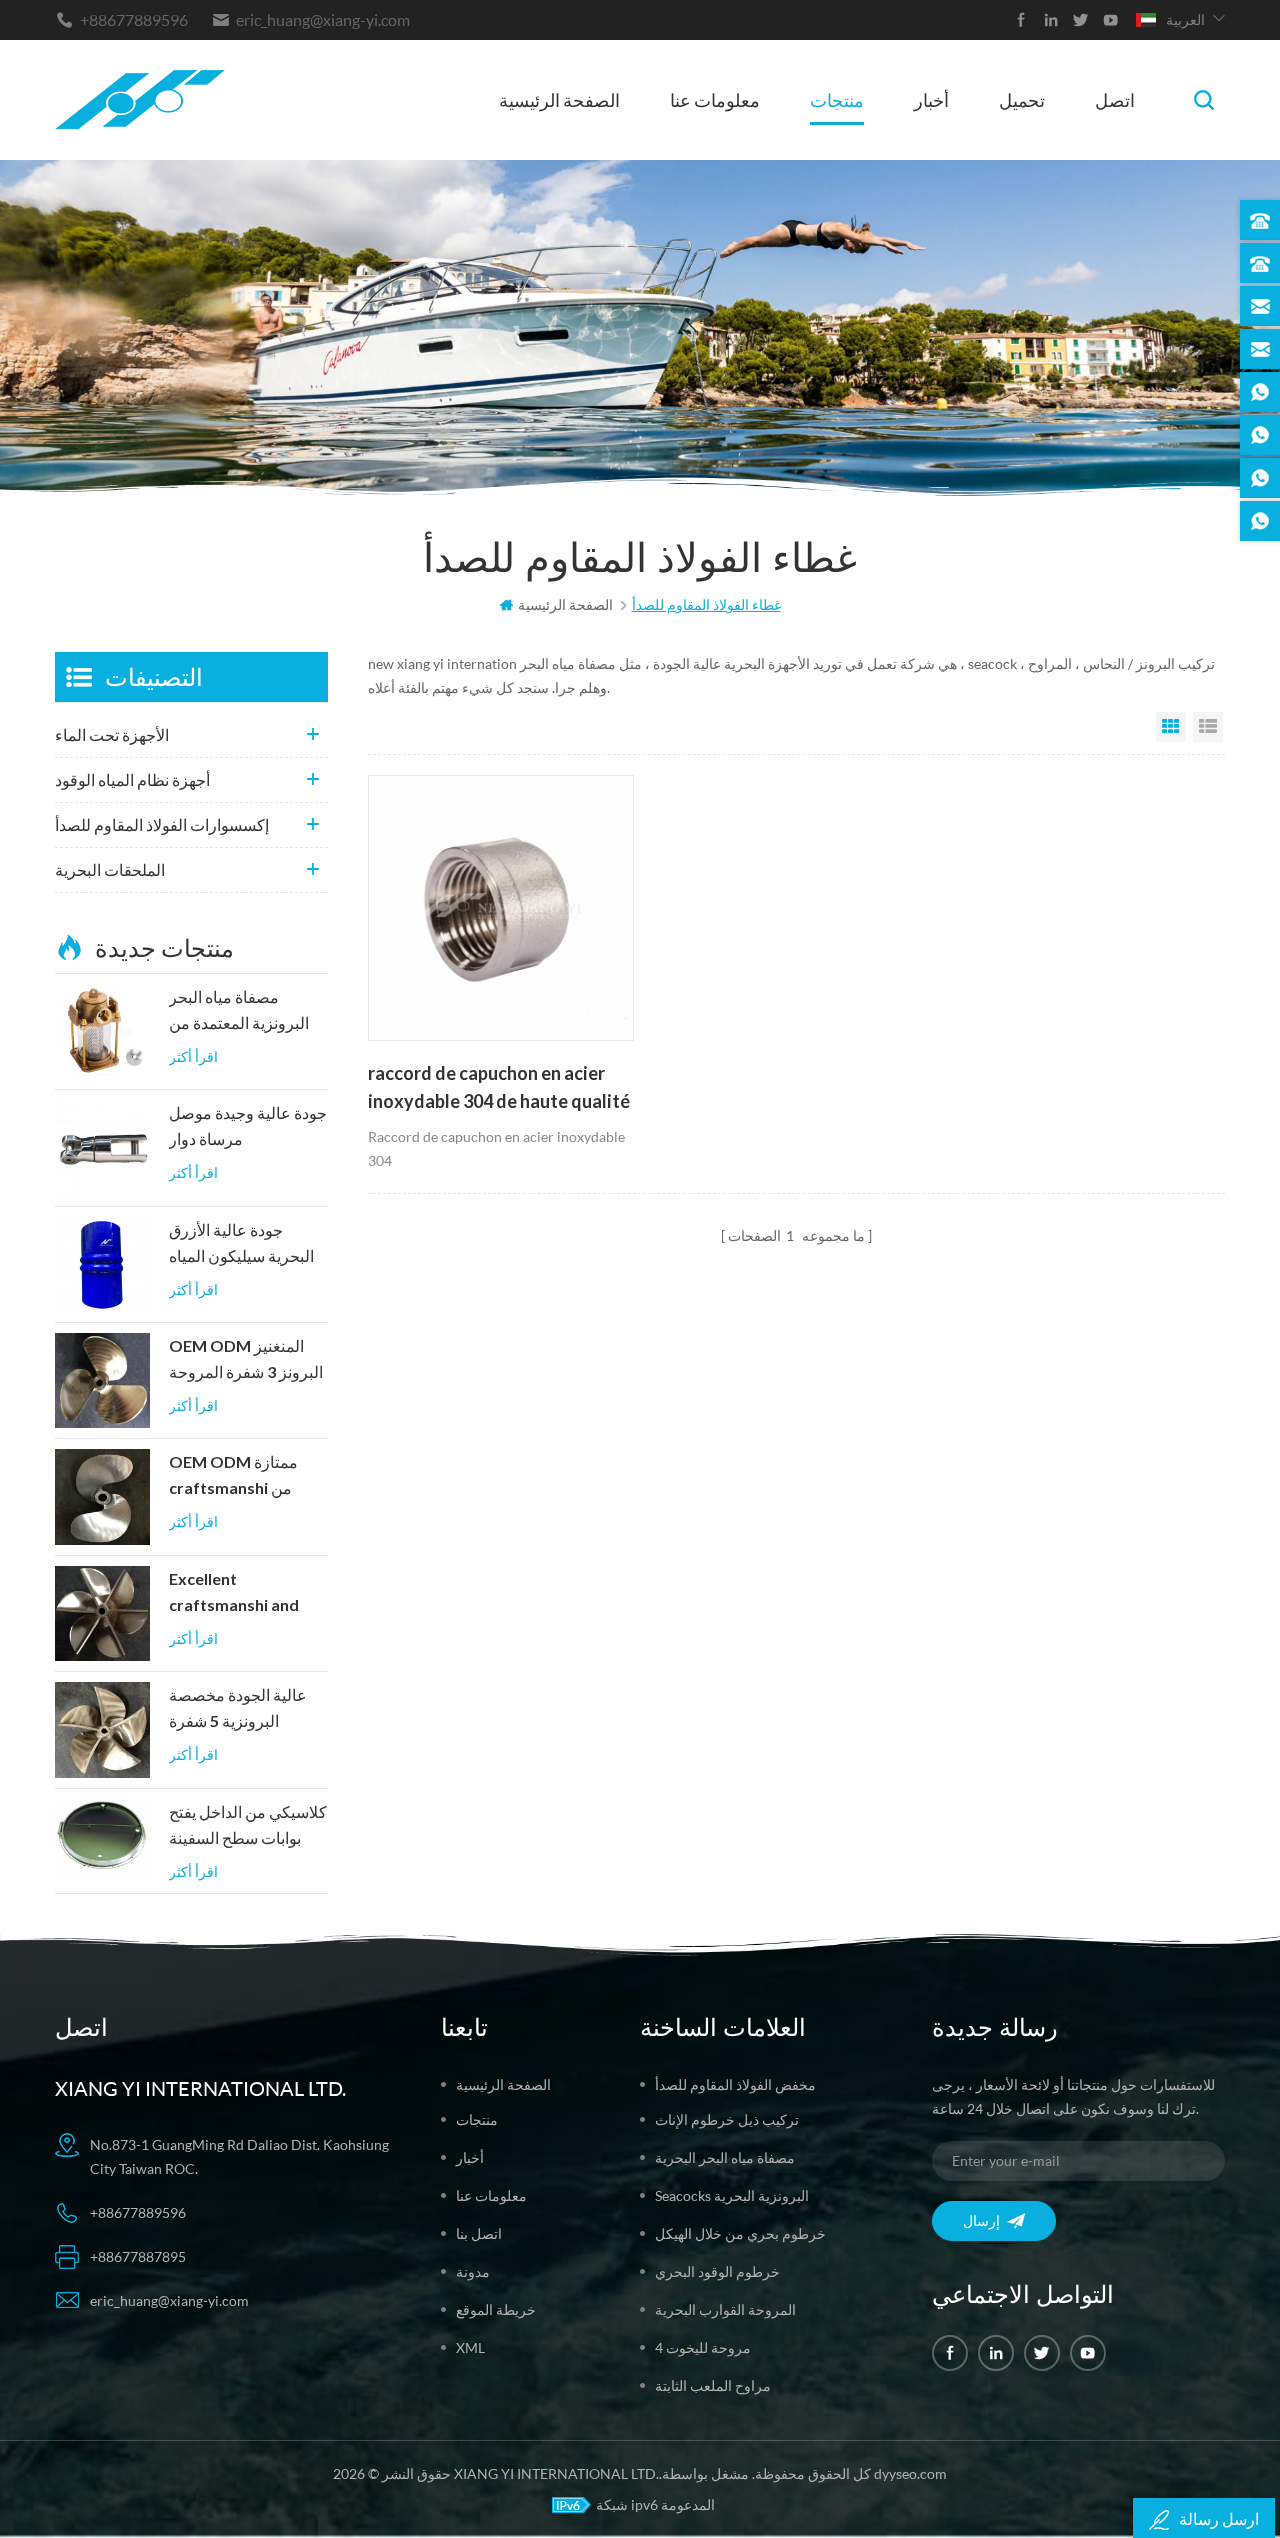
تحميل (1022, 100)
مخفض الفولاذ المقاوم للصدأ (735, 2084)
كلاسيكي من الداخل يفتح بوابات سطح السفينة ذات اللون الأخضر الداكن (248, 1827)
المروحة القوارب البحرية (725, 2309)
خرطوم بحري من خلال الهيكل (740, 2233)
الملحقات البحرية (110, 869)
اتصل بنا (479, 2233)
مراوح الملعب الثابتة (713, 2385)
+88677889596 (134, 19)
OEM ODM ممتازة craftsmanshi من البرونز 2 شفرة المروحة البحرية (246, 1477)
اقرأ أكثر (193, 1056)
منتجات (837, 100)
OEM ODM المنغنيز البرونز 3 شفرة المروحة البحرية (246, 1361)
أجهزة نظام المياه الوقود (132, 779)
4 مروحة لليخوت (703, 2347)
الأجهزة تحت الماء (112, 734)
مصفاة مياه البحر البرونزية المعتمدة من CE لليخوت (239, 1012)
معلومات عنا (715, 100)
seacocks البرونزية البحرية (732, 2195)
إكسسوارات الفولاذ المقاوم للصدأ (162, 824)
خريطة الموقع (496, 2309)
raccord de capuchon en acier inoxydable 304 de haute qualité (499, 1087)
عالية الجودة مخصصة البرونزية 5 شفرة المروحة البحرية (238, 1710)
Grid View (1171, 727)
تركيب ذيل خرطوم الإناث (727, 2119)
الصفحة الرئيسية (559, 100)
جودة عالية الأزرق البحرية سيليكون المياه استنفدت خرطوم (241, 1245)
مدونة (473, 2271)
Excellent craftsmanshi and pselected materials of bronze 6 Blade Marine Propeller (243, 1594)
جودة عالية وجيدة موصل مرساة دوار (248, 1126)
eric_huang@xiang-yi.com (323, 19)
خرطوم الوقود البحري (717, 2271)
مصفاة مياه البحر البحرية (725, 2157)
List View (1208, 727)
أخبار (931, 100)
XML (470, 2347)
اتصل (1115, 100)
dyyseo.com (910, 2473)
